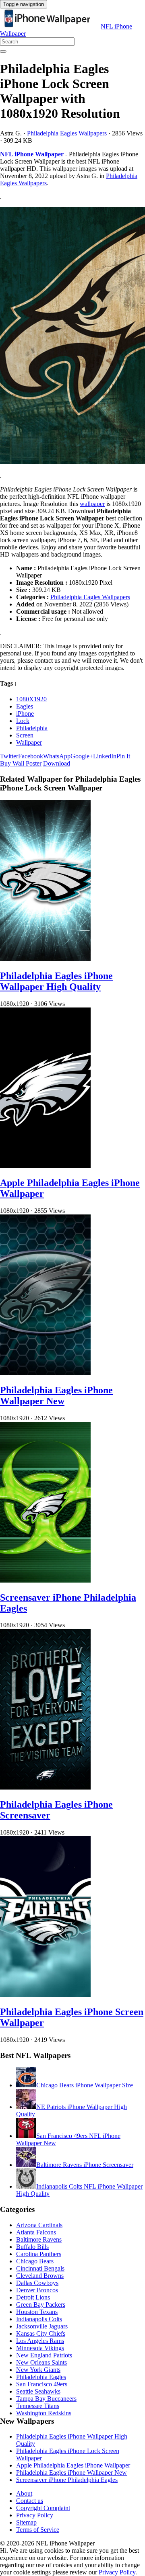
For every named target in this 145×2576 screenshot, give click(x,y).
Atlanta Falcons (36, 2232)
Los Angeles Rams (40, 2341)
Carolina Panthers (39, 2254)
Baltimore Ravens (39, 2239)
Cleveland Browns (40, 2276)
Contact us (30, 2501)
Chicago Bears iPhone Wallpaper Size (85, 2085)
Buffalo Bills (32, 2247)
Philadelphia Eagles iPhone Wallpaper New (56, 1396)
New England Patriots (44, 2355)
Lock (23, 721)
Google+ (82, 756)
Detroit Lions (33, 2297)
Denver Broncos (37, 2290)
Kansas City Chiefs (41, 2333)
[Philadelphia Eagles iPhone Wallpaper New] (45, 1373)
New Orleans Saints (41, 2362)
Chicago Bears (35, 2261)
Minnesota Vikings (40, 2348)
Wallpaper (29, 742)
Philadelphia (32, 728)
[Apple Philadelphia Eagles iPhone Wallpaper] (45, 1166)
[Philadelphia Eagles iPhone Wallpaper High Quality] (45, 959)
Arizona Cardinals (39, 2225)
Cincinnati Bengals (40, 2268)
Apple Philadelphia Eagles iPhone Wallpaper (73, 2465)
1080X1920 (31, 699)
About (24, 2493)
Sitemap (26, 2522)
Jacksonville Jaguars (42, 2326)
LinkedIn (105, 756)
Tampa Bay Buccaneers (46, 2399)
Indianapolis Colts (39, 2319)
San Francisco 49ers (42, 2384)
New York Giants (38, 2370)
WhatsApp (57, 756)
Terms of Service (38, 2530)
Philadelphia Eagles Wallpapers (67, 133)
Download (57, 763)
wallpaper (92, 504)
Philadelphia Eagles (41, 2377)
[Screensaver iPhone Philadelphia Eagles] (45, 1580)
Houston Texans (37, 2312)
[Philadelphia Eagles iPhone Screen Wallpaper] (45, 1995)
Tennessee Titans (38, 2406)
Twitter (9, 756)
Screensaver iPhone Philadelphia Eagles (67, 2480)
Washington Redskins (44, 2413)
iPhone (25, 714)
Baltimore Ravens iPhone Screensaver (85, 2165)
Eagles (25, 706)
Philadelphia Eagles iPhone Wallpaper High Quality (56, 981)
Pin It (123, 756)
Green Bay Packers (41, 2305)
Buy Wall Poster (21, 763)
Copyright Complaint (43, 2508)
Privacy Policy (35, 2515)
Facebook (31, 756)
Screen (25, 735)
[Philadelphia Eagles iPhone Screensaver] (45, 1787)
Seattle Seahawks (38, 2391)
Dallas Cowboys (37, 2283)
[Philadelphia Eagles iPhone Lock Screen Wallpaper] (72, 336)
